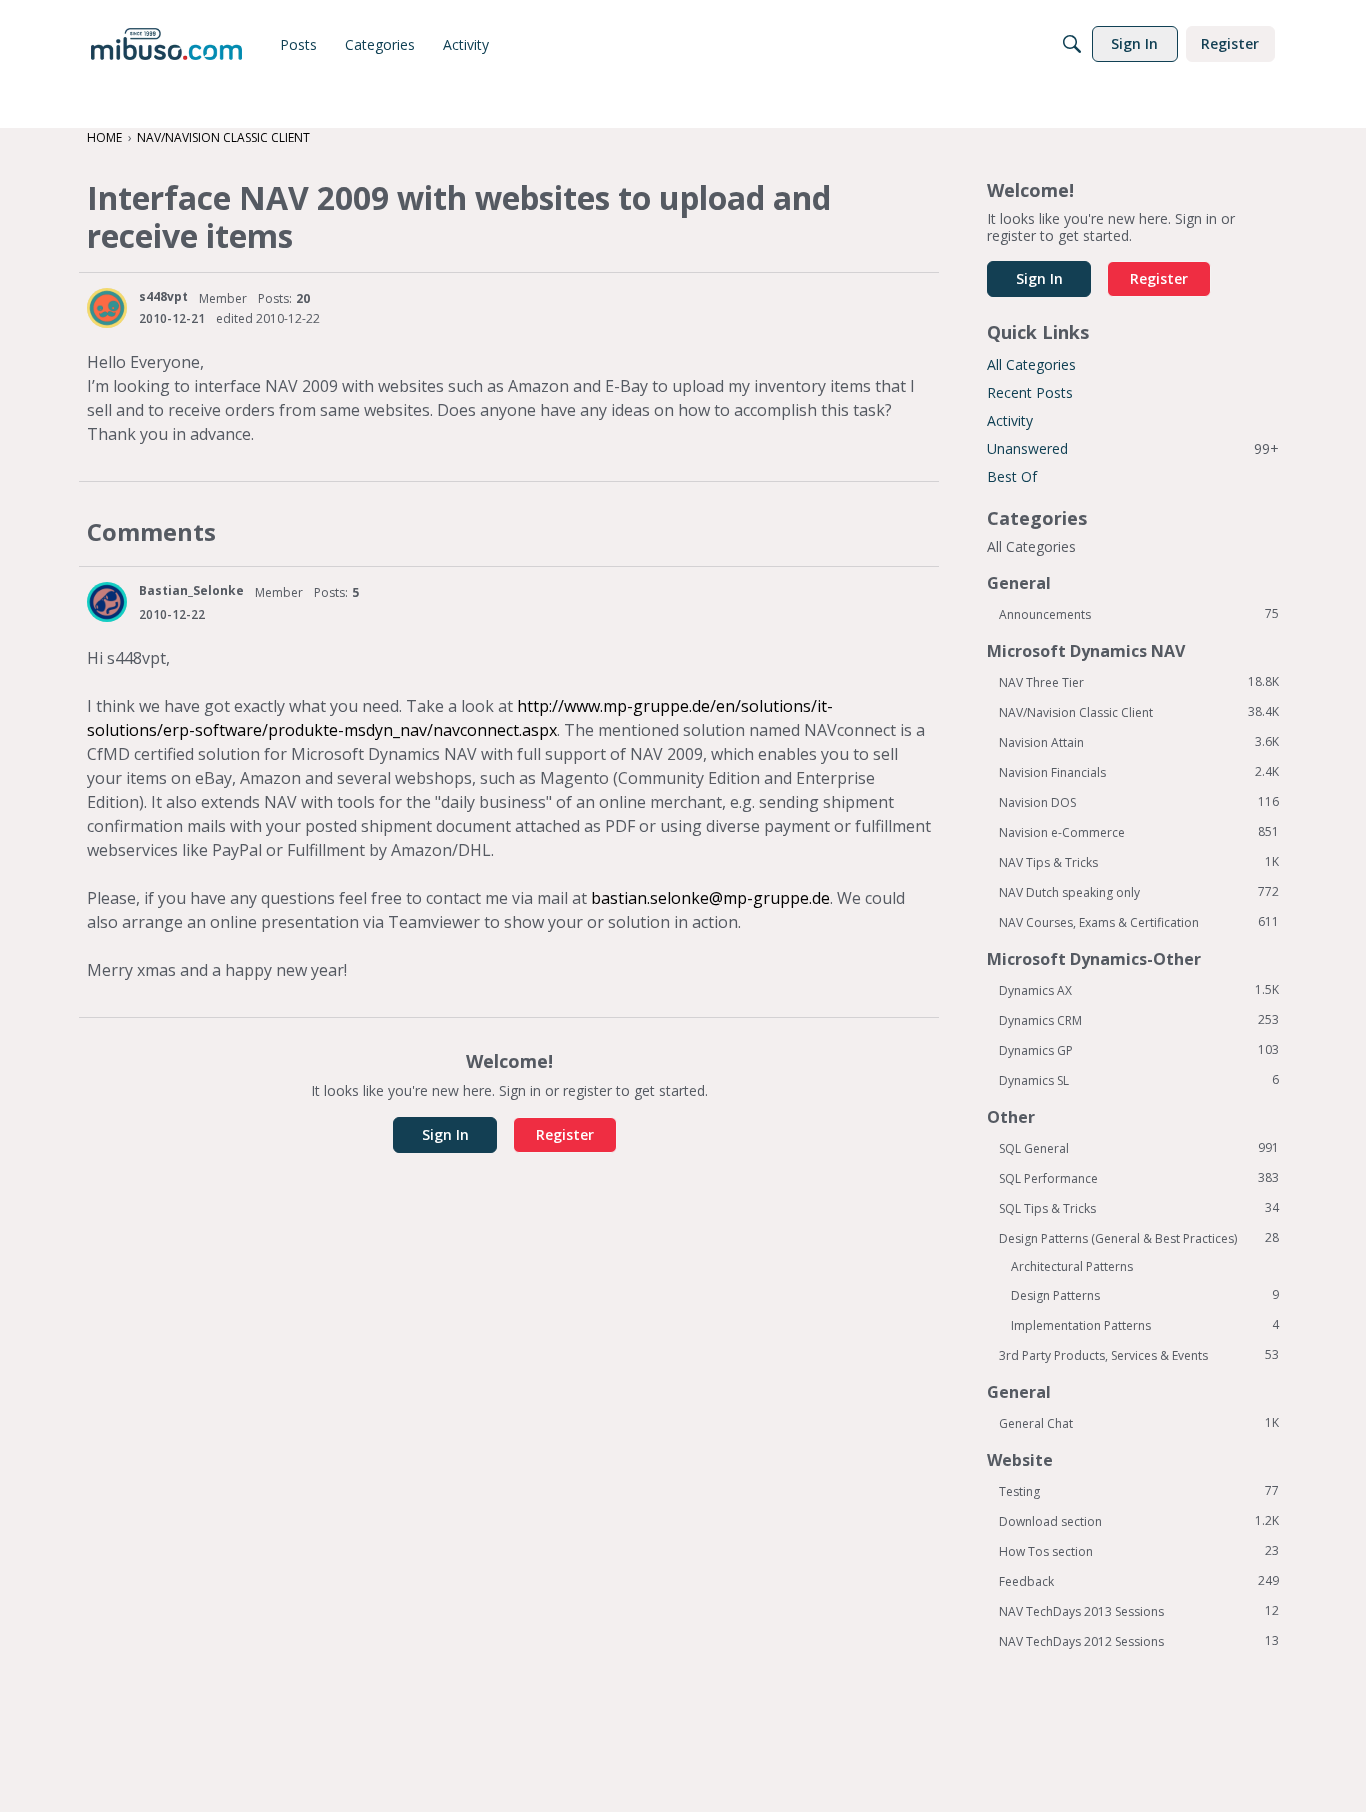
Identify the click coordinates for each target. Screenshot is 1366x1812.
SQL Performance (1139, 1178)
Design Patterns (1145, 1295)
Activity (1010, 420)
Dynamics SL (1139, 1080)
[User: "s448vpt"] (107, 308)
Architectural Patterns (1072, 1266)
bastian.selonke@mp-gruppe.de (710, 898)
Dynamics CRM (1139, 1020)
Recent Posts (1030, 392)
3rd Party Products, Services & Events (1139, 1355)
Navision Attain (1139, 742)
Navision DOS (1139, 802)
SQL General (1139, 1148)
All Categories (1031, 364)
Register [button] (565, 1134)
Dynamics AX (1139, 990)
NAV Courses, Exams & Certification (1139, 922)
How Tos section (1139, 1551)
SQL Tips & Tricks (1139, 1208)
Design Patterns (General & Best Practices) (1139, 1238)
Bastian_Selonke (191, 590)
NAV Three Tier (1139, 682)
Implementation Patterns (1145, 1325)
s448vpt (163, 296)
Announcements (1139, 614)
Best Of (1012, 476)
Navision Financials (1139, 772)
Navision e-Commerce (1139, 832)
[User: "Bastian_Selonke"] (107, 602)
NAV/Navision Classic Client (1139, 712)
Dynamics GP (1139, 1050)
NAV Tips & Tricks (1139, 862)
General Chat (1139, 1423)
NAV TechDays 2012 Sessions (1139, 1641)
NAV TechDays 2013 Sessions (1139, 1611)
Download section (1139, 1521)
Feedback (1139, 1581)
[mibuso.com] (166, 44)
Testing (1139, 1491)
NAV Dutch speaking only (1139, 892)
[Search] (1072, 44)
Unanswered (1133, 448)
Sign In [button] (445, 1134)
